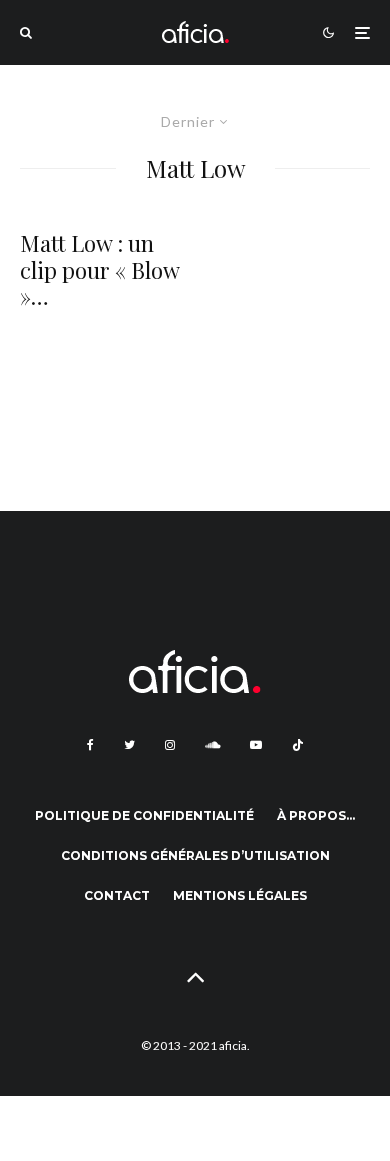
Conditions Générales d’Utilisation (195, 855)
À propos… (316, 815)
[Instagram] (170, 745)
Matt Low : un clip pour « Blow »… (99, 269)
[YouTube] (256, 745)
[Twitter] (129, 745)
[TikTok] (298, 745)
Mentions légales (240, 895)
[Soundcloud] (212, 745)
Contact (117, 895)
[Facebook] (90, 745)
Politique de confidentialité (144, 815)
